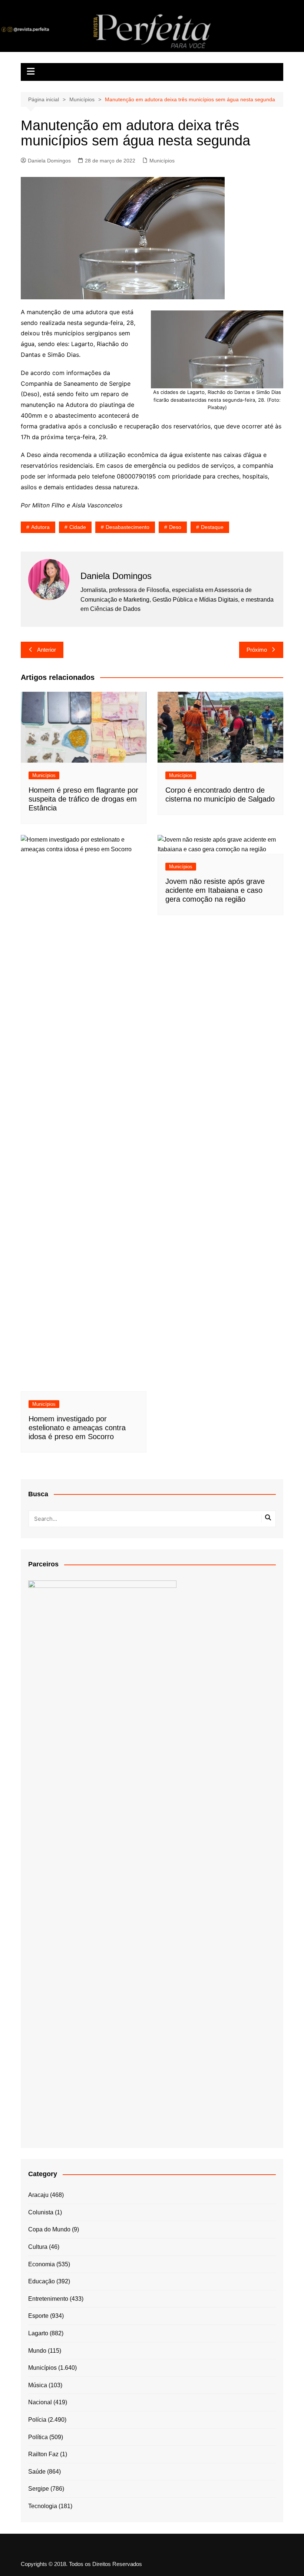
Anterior (47, 650)
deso (175, 527)
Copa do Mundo (49, 2229)
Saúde (37, 2472)
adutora (40, 527)
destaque (212, 527)
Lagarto (38, 2333)
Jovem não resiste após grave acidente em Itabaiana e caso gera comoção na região (215, 890)
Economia (42, 2264)
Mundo (37, 2351)
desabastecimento (128, 527)
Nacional (40, 2402)
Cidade (78, 527)
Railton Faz (43, 2454)
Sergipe (39, 2489)
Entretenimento (48, 2299)
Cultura (38, 2247)
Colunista (41, 2212)
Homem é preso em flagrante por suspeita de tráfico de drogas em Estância (83, 799)
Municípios (162, 161)
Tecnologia (43, 2506)
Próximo (257, 650)
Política (38, 2437)
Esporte (38, 2316)
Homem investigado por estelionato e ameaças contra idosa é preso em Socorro (77, 1428)
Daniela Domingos (49, 161)
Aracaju (38, 2195)
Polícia (37, 2420)
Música (38, 2385)
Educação (42, 2281)
